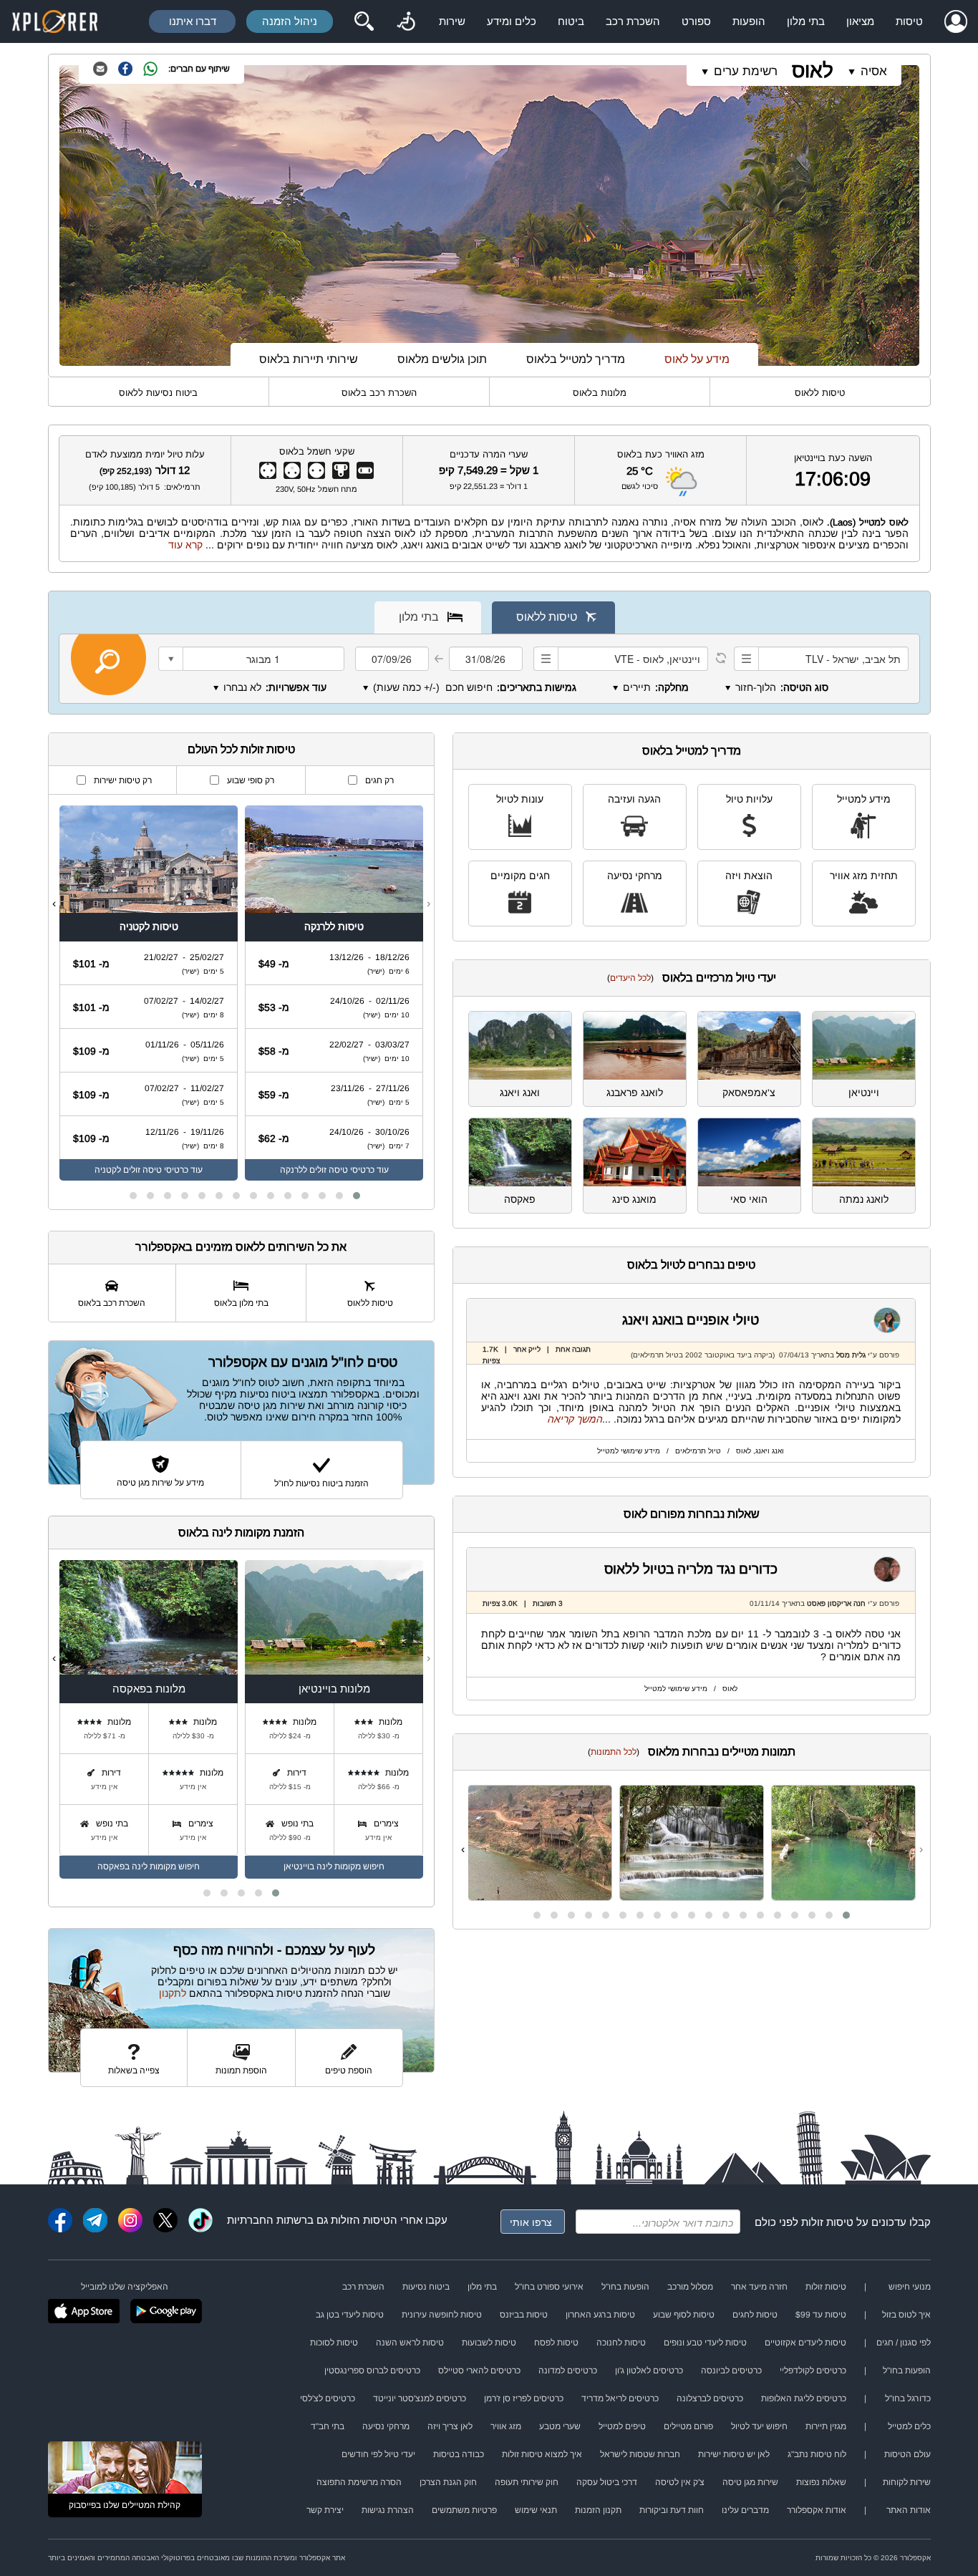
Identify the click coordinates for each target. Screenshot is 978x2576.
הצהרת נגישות (388, 2510)
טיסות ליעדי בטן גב (350, 2315)
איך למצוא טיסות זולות (542, 2454)
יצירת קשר (325, 2510)
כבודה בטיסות (459, 2454)
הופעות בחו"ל (625, 2287)
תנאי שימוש (536, 2510)
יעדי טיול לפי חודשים (378, 2454)
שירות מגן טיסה (750, 2482)
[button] (846, 1915)
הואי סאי (749, 1199)
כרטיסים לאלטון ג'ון (649, 2371)
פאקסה (520, 1199)
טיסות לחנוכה (621, 2343)
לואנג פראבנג (635, 1093)
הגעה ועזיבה (634, 799)
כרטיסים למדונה (568, 2371)
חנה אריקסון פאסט (835, 1603)
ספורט (696, 21)
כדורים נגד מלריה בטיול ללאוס (691, 1569)
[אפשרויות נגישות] (406, 21)
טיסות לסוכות (334, 2343)
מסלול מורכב (690, 2287)
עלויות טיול (749, 799)
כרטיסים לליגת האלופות (804, 2398)
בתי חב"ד (328, 2426)
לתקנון (173, 1993)
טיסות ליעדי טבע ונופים (705, 2343)
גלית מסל (851, 1355)
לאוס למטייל (884, 522)
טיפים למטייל (622, 2426)
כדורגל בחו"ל (908, 2398)
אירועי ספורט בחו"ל (549, 2287)
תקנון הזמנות (598, 2510)
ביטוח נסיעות (426, 2287)
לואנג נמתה (864, 1199)
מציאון (860, 21)
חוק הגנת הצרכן (448, 2482)
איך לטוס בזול (906, 2315)
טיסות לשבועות (489, 2343)
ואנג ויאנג (520, 1093)
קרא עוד (185, 545)
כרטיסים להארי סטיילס (479, 2371)
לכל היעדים (630, 978)
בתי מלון (806, 21)
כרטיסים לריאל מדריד (620, 2398)
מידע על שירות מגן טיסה (160, 1483)
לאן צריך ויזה (450, 2426)
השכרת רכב (633, 21)
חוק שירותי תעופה (527, 2482)
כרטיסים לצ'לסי (328, 2398)
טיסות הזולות (360, 2220)
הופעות (749, 21)
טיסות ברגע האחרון (600, 2315)
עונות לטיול (520, 799)
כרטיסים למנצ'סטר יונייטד (420, 2398)
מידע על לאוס (697, 359)
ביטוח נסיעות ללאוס (158, 393)
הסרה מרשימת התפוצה (359, 2482)
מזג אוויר (506, 2426)
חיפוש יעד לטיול (759, 2426)
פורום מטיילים (688, 2426)
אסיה (874, 71)
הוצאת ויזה (749, 876)
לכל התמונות (614, 1752)
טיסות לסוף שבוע (684, 2315)
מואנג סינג (634, 1199)
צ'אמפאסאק (749, 1093)
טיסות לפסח (556, 2343)
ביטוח (571, 21)
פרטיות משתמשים (464, 2510)
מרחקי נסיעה (635, 876)
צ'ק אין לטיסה (680, 2482)
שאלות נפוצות (821, 2482)
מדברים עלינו (745, 2510)
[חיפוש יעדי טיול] (364, 21)
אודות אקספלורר (817, 2510)
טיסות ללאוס (820, 393)
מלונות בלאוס (600, 393)
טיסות (909, 21)
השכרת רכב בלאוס (379, 393)
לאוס (813, 71)
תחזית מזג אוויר (864, 876)
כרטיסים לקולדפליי (813, 2371)
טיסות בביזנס (524, 2315)
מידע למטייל (864, 799)
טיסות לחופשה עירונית (442, 2315)
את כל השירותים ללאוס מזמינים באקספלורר (241, 1247)
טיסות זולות (827, 2222)
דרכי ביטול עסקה (607, 2482)
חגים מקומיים (520, 876)
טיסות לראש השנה (410, 2343)
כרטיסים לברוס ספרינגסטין (372, 2371)
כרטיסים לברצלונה (710, 2398)
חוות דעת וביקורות (672, 2510)
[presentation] (921, 1849)
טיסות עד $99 (821, 2315)
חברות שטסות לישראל (640, 2454)
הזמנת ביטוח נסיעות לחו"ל (321, 1483)
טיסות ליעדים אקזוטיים (805, 2343)
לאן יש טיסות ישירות (734, 2454)
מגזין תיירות (826, 2426)
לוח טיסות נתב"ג (817, 2454)
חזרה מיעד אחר (759, 2287)
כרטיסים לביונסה (731, 2371)
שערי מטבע (560, 2426)
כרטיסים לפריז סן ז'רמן (524, 2398)
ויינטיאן (864, 1093)
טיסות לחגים (755, 2315)
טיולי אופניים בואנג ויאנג (691, 1320)
